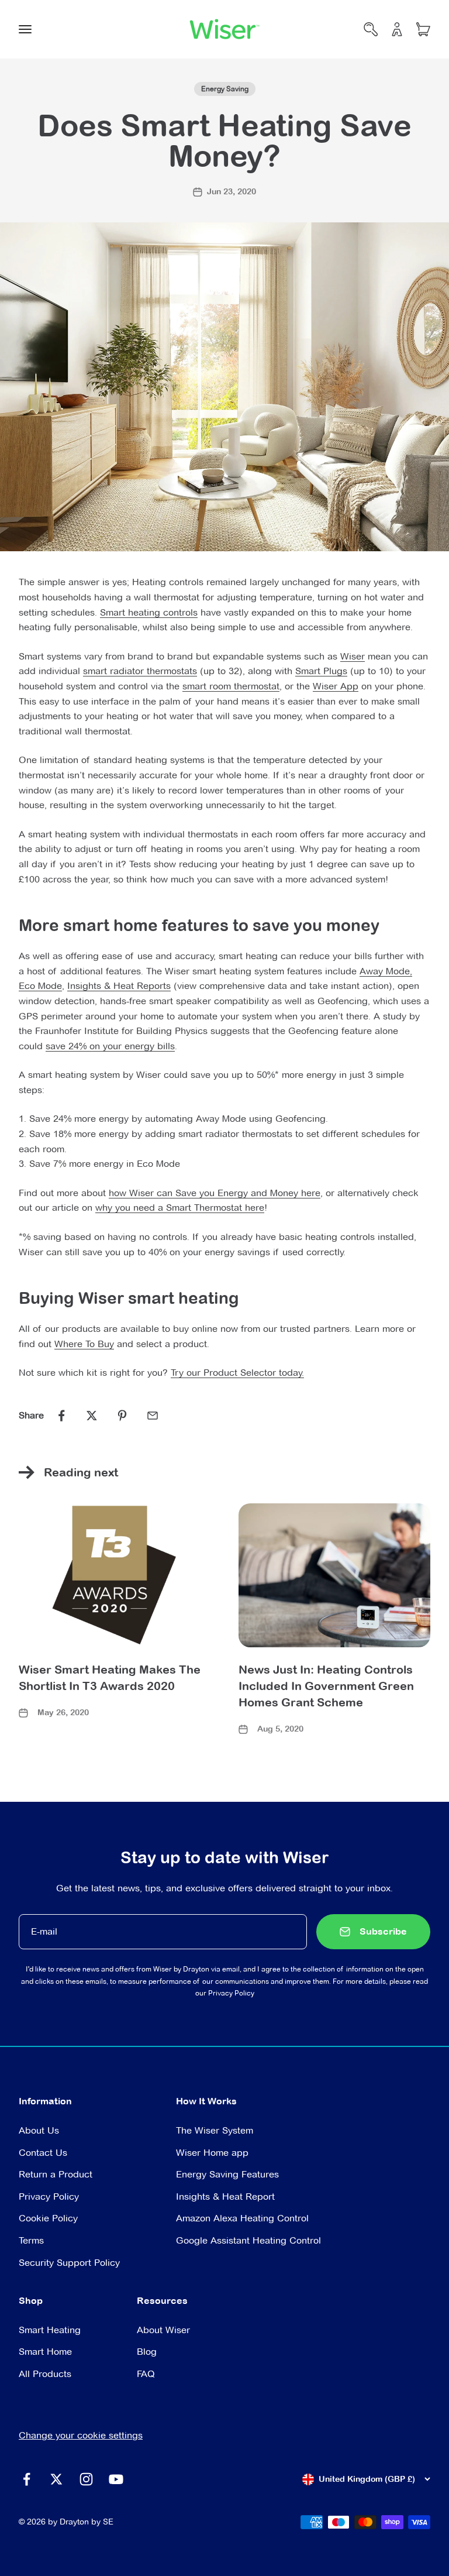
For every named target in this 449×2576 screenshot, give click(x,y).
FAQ (146, 2374)
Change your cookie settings (81, 2435)
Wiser (353, 656)
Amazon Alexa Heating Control (242, 2218)
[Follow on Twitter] (56, 2479)
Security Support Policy (69, 2263)
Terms (31, 2240)
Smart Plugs (321, 671)
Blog (147, 2352)
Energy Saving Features (227, 2174)
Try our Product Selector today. (237, 1373)
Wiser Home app (212, 2153)
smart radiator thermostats (140, 671)
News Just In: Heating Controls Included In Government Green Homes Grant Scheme (326, 1686)
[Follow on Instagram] (86, 2479)
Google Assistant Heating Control (248, 2240)
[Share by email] (153, 1416)
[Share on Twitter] (92, 1416)
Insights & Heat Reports (119, 986)
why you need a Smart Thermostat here (180, 1208)
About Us (39, 2130)
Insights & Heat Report (225, 2197)
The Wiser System (215, 2130)
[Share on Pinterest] (122, 1416)
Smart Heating (50, 2330)
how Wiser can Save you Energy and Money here (215, 1193)
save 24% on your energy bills (110, 1046)
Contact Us (43, 2153)
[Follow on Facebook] (27, 2479)
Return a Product (56, 2174)
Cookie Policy (48, 2218)
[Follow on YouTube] (116, 2479)
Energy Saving (225, 89)
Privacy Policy (231, 1993)
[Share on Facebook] (61, 1416)
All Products (45, 2374)
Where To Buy (84, 1344)
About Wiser (163, 2330)
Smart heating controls (149, 612)
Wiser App (336, 686)
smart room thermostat (231, 686)
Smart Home (45, 2352)
